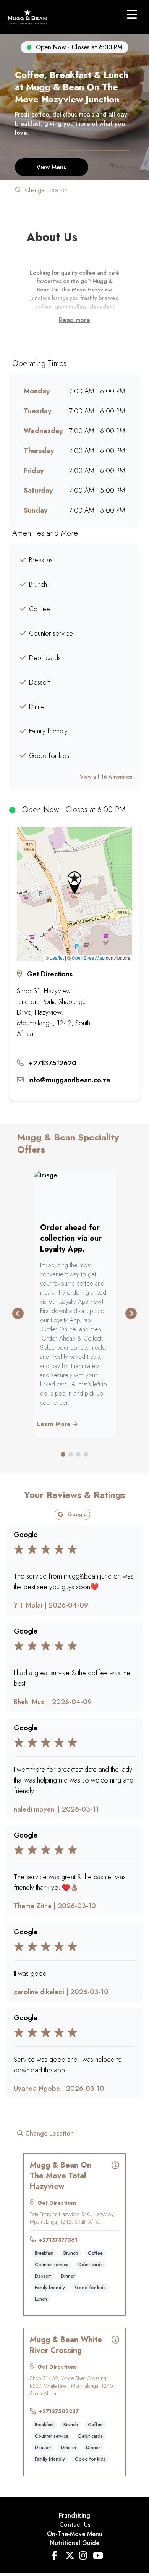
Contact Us (75, 2525)
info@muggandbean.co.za (69, 1080)
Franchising (74, 2515)
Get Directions (50, 974)
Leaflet (57, 958)
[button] (74, 883)
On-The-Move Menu (75, 2534)
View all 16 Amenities (106, 777)
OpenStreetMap (88, 958)
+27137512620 (52, 1063)
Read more (74, 320)
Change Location (45, 190)
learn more (55, 1424)
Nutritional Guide (75, 2543)
